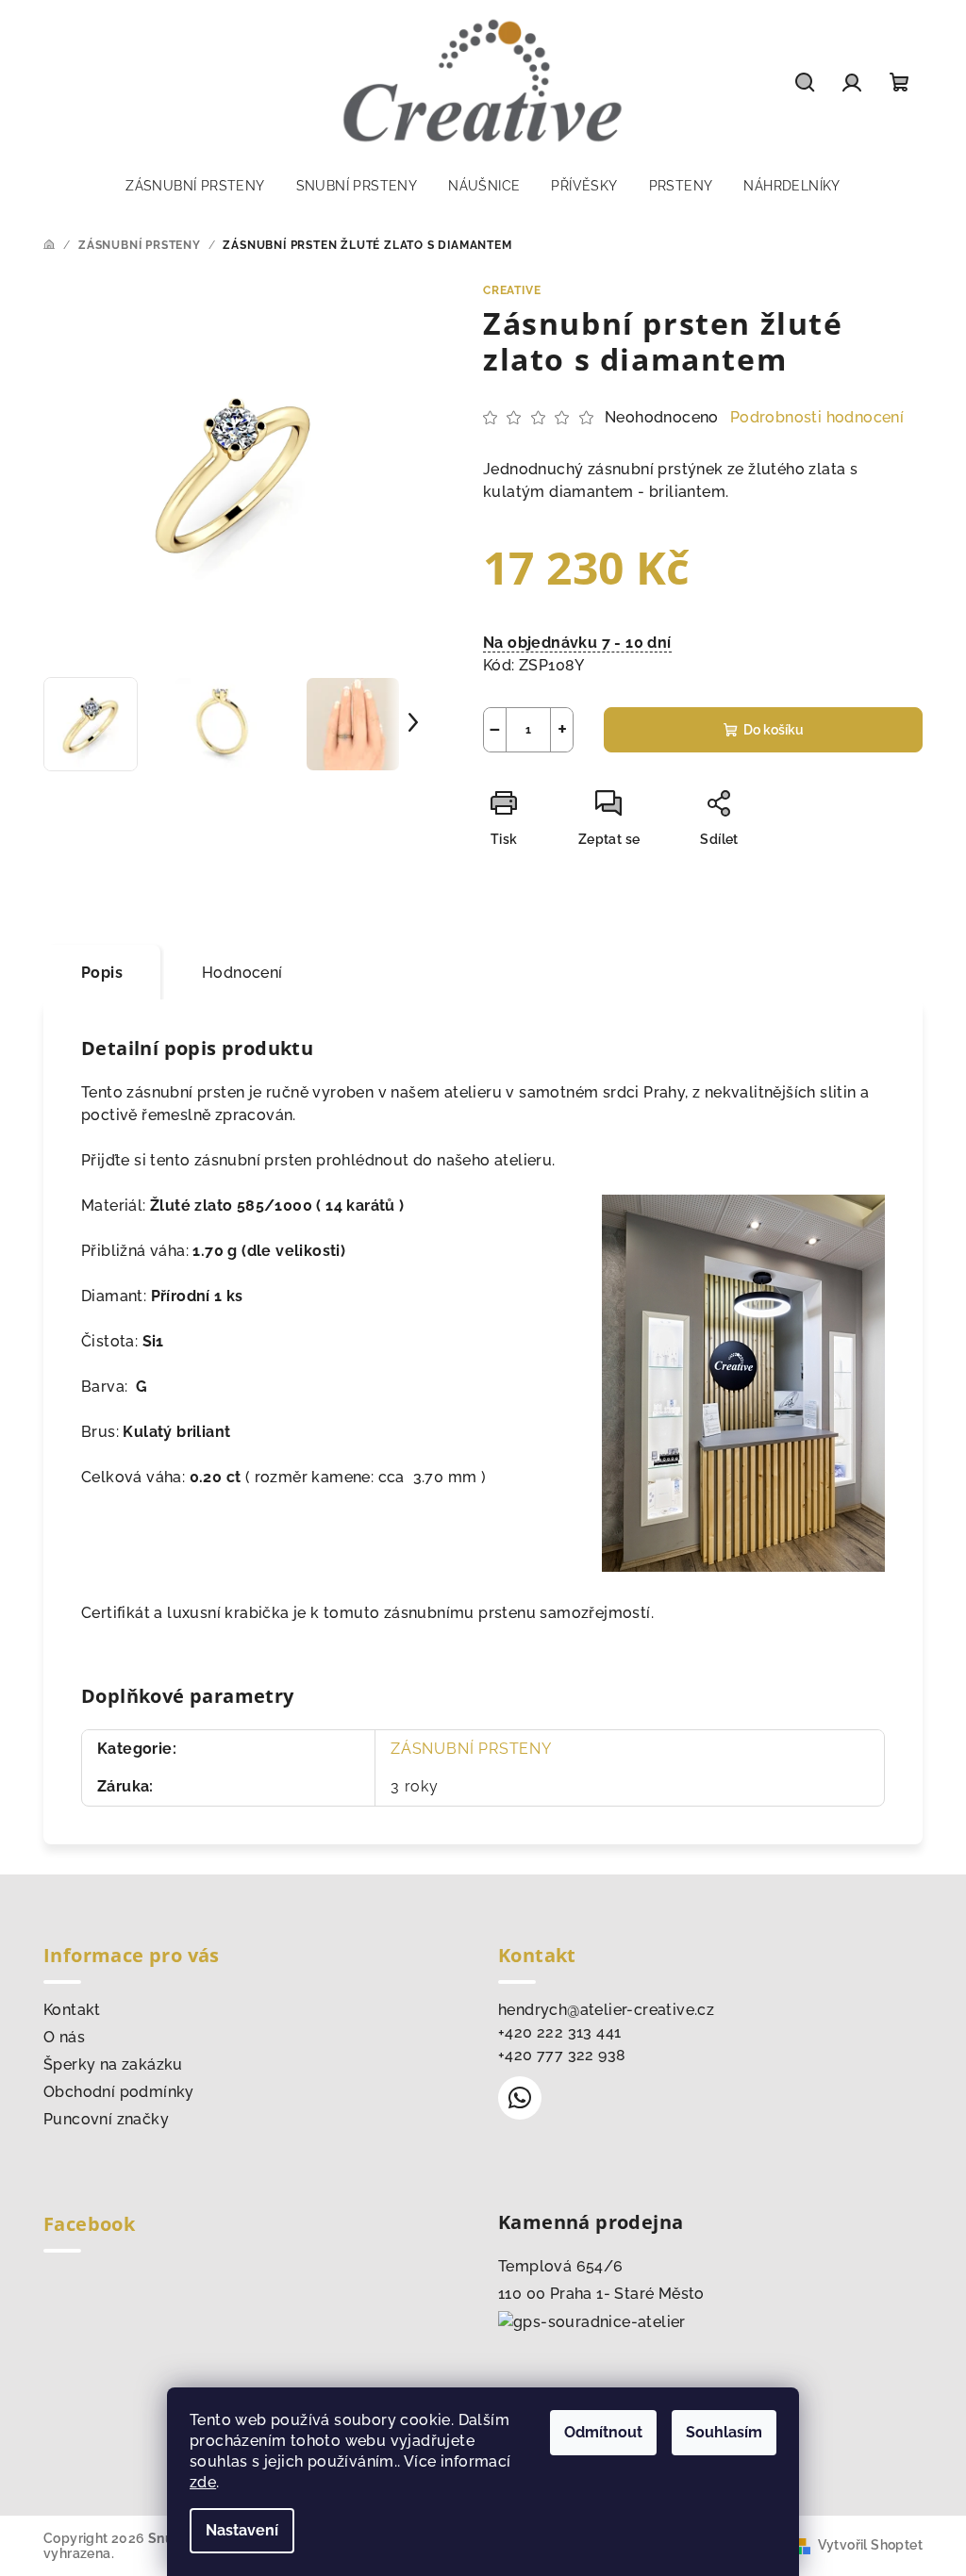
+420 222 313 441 (559, 2032)
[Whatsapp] (520, 2098)
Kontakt (72, 2010)
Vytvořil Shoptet (870, 2545)
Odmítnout (603, 2432)
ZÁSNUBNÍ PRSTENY (471, 1749)
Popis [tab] (102, 973)
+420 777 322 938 (562, 2055)
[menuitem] (195, 186)
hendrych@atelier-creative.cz (606, 2010)
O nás (64, 2037)
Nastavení (242, 2530)
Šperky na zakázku (113, 2064)
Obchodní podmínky (119, 2092)
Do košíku (774, 730)
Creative (512, 290)
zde (203, 2482)
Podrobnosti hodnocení (817, 417)
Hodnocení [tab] (242, 973)
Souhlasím (724, 2432)
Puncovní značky (106, 2119)
